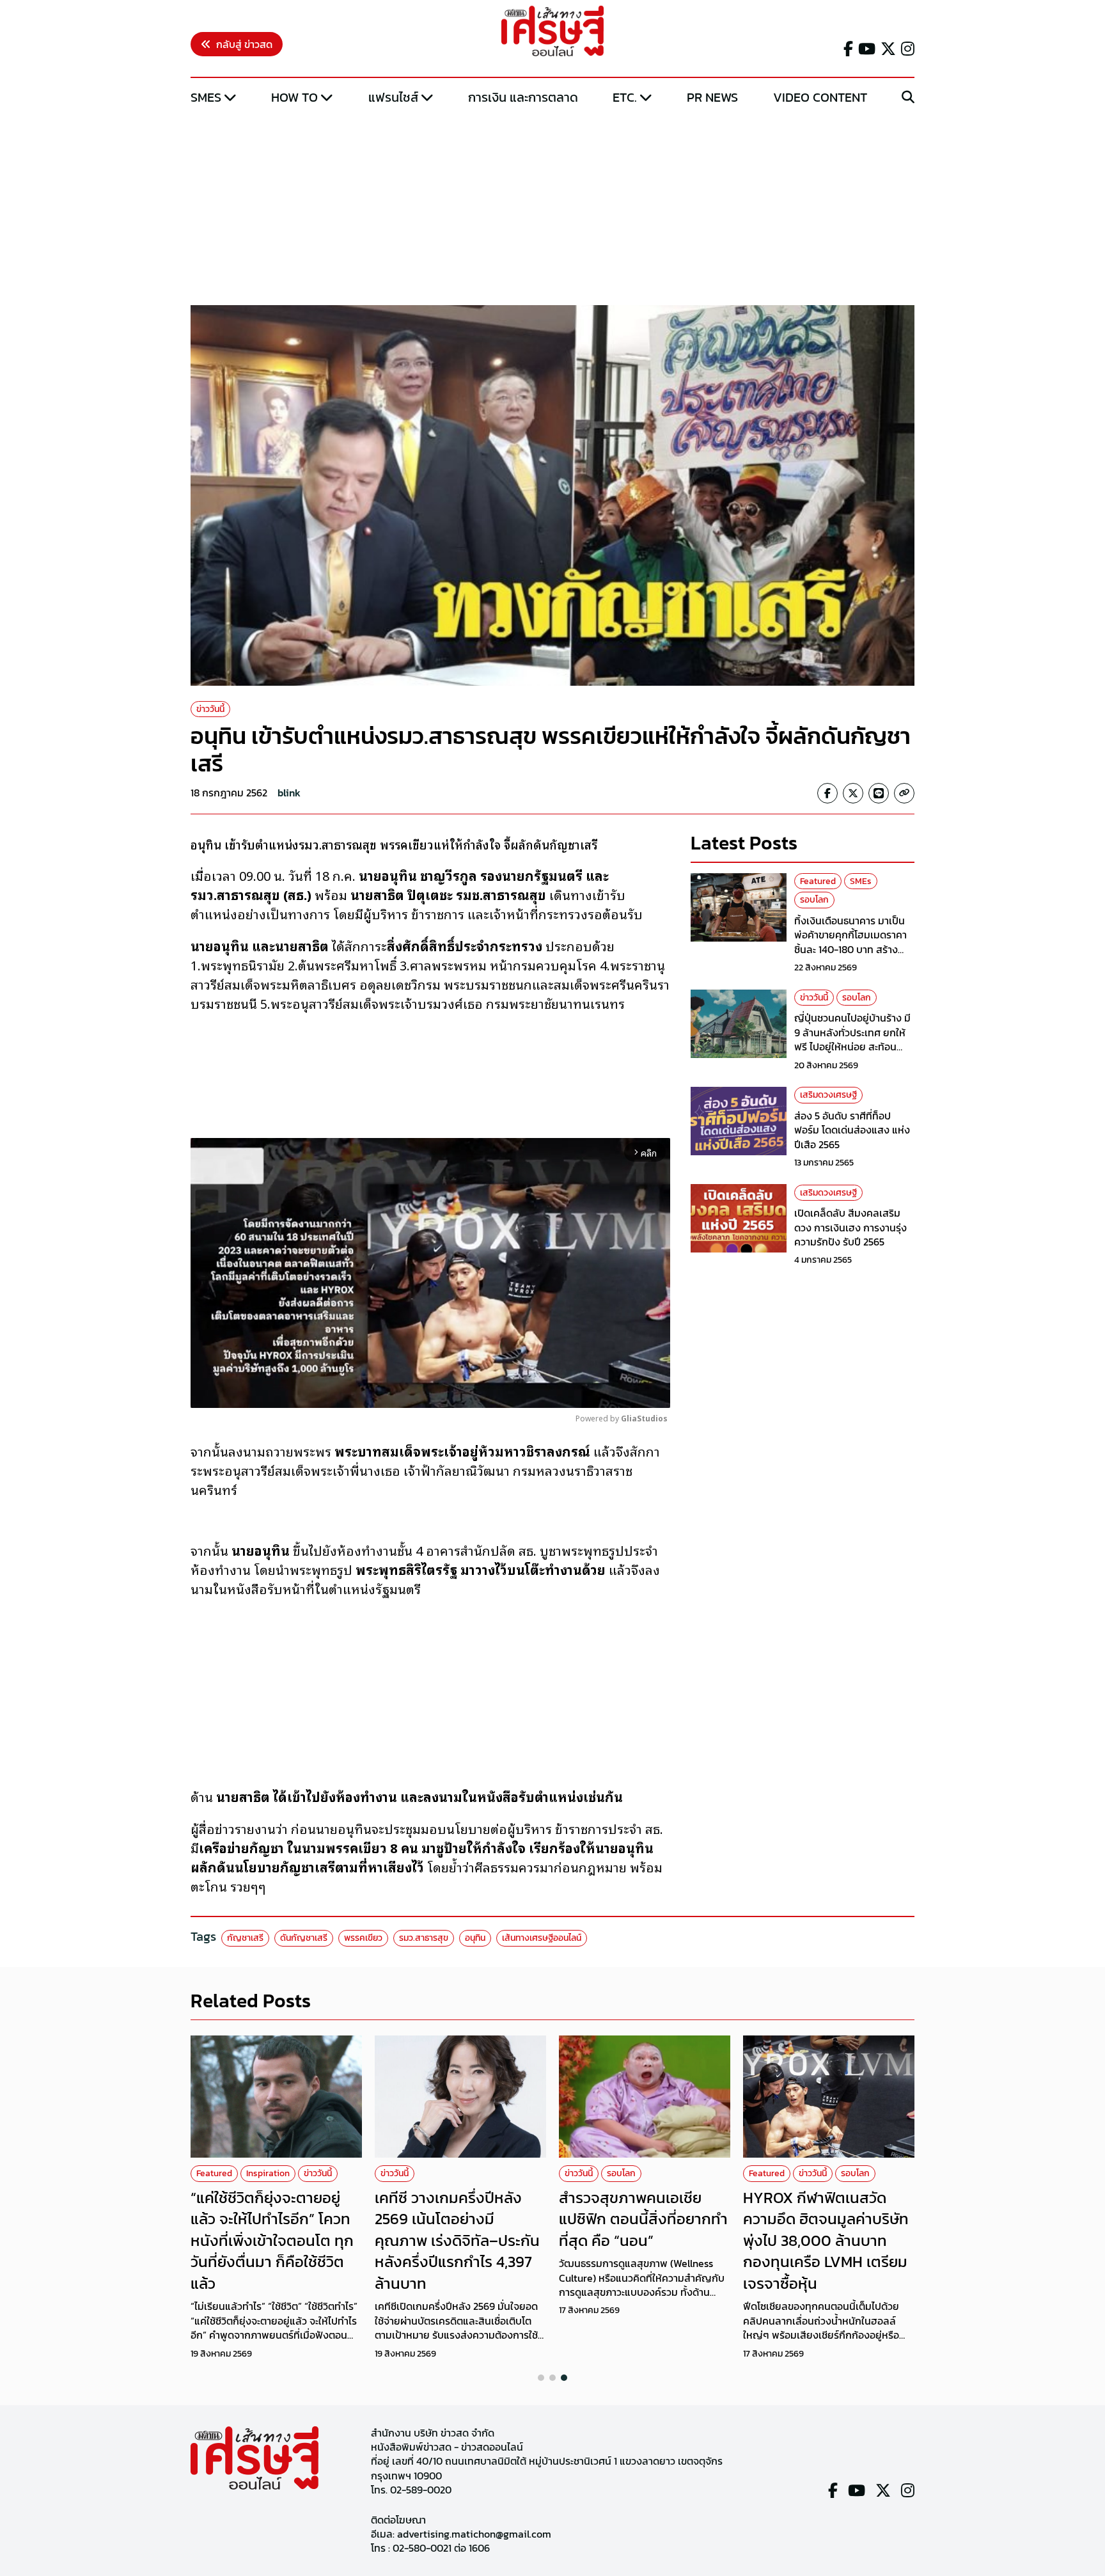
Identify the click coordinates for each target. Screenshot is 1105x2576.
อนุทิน (475, 1938)
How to (294, 97)
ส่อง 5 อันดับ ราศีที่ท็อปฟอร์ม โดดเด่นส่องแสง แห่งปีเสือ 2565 (852, 1130)
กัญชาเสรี (245, 1938)
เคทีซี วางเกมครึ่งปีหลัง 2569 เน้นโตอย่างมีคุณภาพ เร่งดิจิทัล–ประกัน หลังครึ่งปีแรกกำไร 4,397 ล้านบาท (457, 2240)
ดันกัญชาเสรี (304, 1938)
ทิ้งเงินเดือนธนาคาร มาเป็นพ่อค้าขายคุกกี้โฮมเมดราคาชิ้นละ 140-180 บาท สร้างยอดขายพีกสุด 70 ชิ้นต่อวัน (851, 942)
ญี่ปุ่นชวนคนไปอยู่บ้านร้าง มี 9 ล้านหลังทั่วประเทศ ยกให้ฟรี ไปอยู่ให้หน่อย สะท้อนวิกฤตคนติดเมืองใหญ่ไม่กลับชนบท (854, 1047)
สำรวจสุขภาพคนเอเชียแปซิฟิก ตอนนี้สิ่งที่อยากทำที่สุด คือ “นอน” (643, 2219)
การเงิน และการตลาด (523, 97)
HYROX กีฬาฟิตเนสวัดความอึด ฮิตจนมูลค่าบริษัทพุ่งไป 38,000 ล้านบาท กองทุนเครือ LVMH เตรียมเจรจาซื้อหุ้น (826, 2240)
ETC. (625, 97)
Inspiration (268, 2173)
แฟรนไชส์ (393, 97)
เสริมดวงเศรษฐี (828, 1095)
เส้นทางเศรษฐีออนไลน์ (542, 1938)
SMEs (206, 97)
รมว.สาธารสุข (424, 1938)
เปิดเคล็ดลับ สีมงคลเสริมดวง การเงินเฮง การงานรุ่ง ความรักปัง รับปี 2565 (850, 1227)
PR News (712, 97)
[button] (541, 2378)
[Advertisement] (552, 207)
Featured (818, 881)
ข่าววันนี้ (210, 709)
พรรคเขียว (363, 1938)
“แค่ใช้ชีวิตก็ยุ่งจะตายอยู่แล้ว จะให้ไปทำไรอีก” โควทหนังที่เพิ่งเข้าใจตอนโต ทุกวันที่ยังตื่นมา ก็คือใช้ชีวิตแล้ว (272, 2240)
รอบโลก (814, 900)
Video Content (820, 97)
